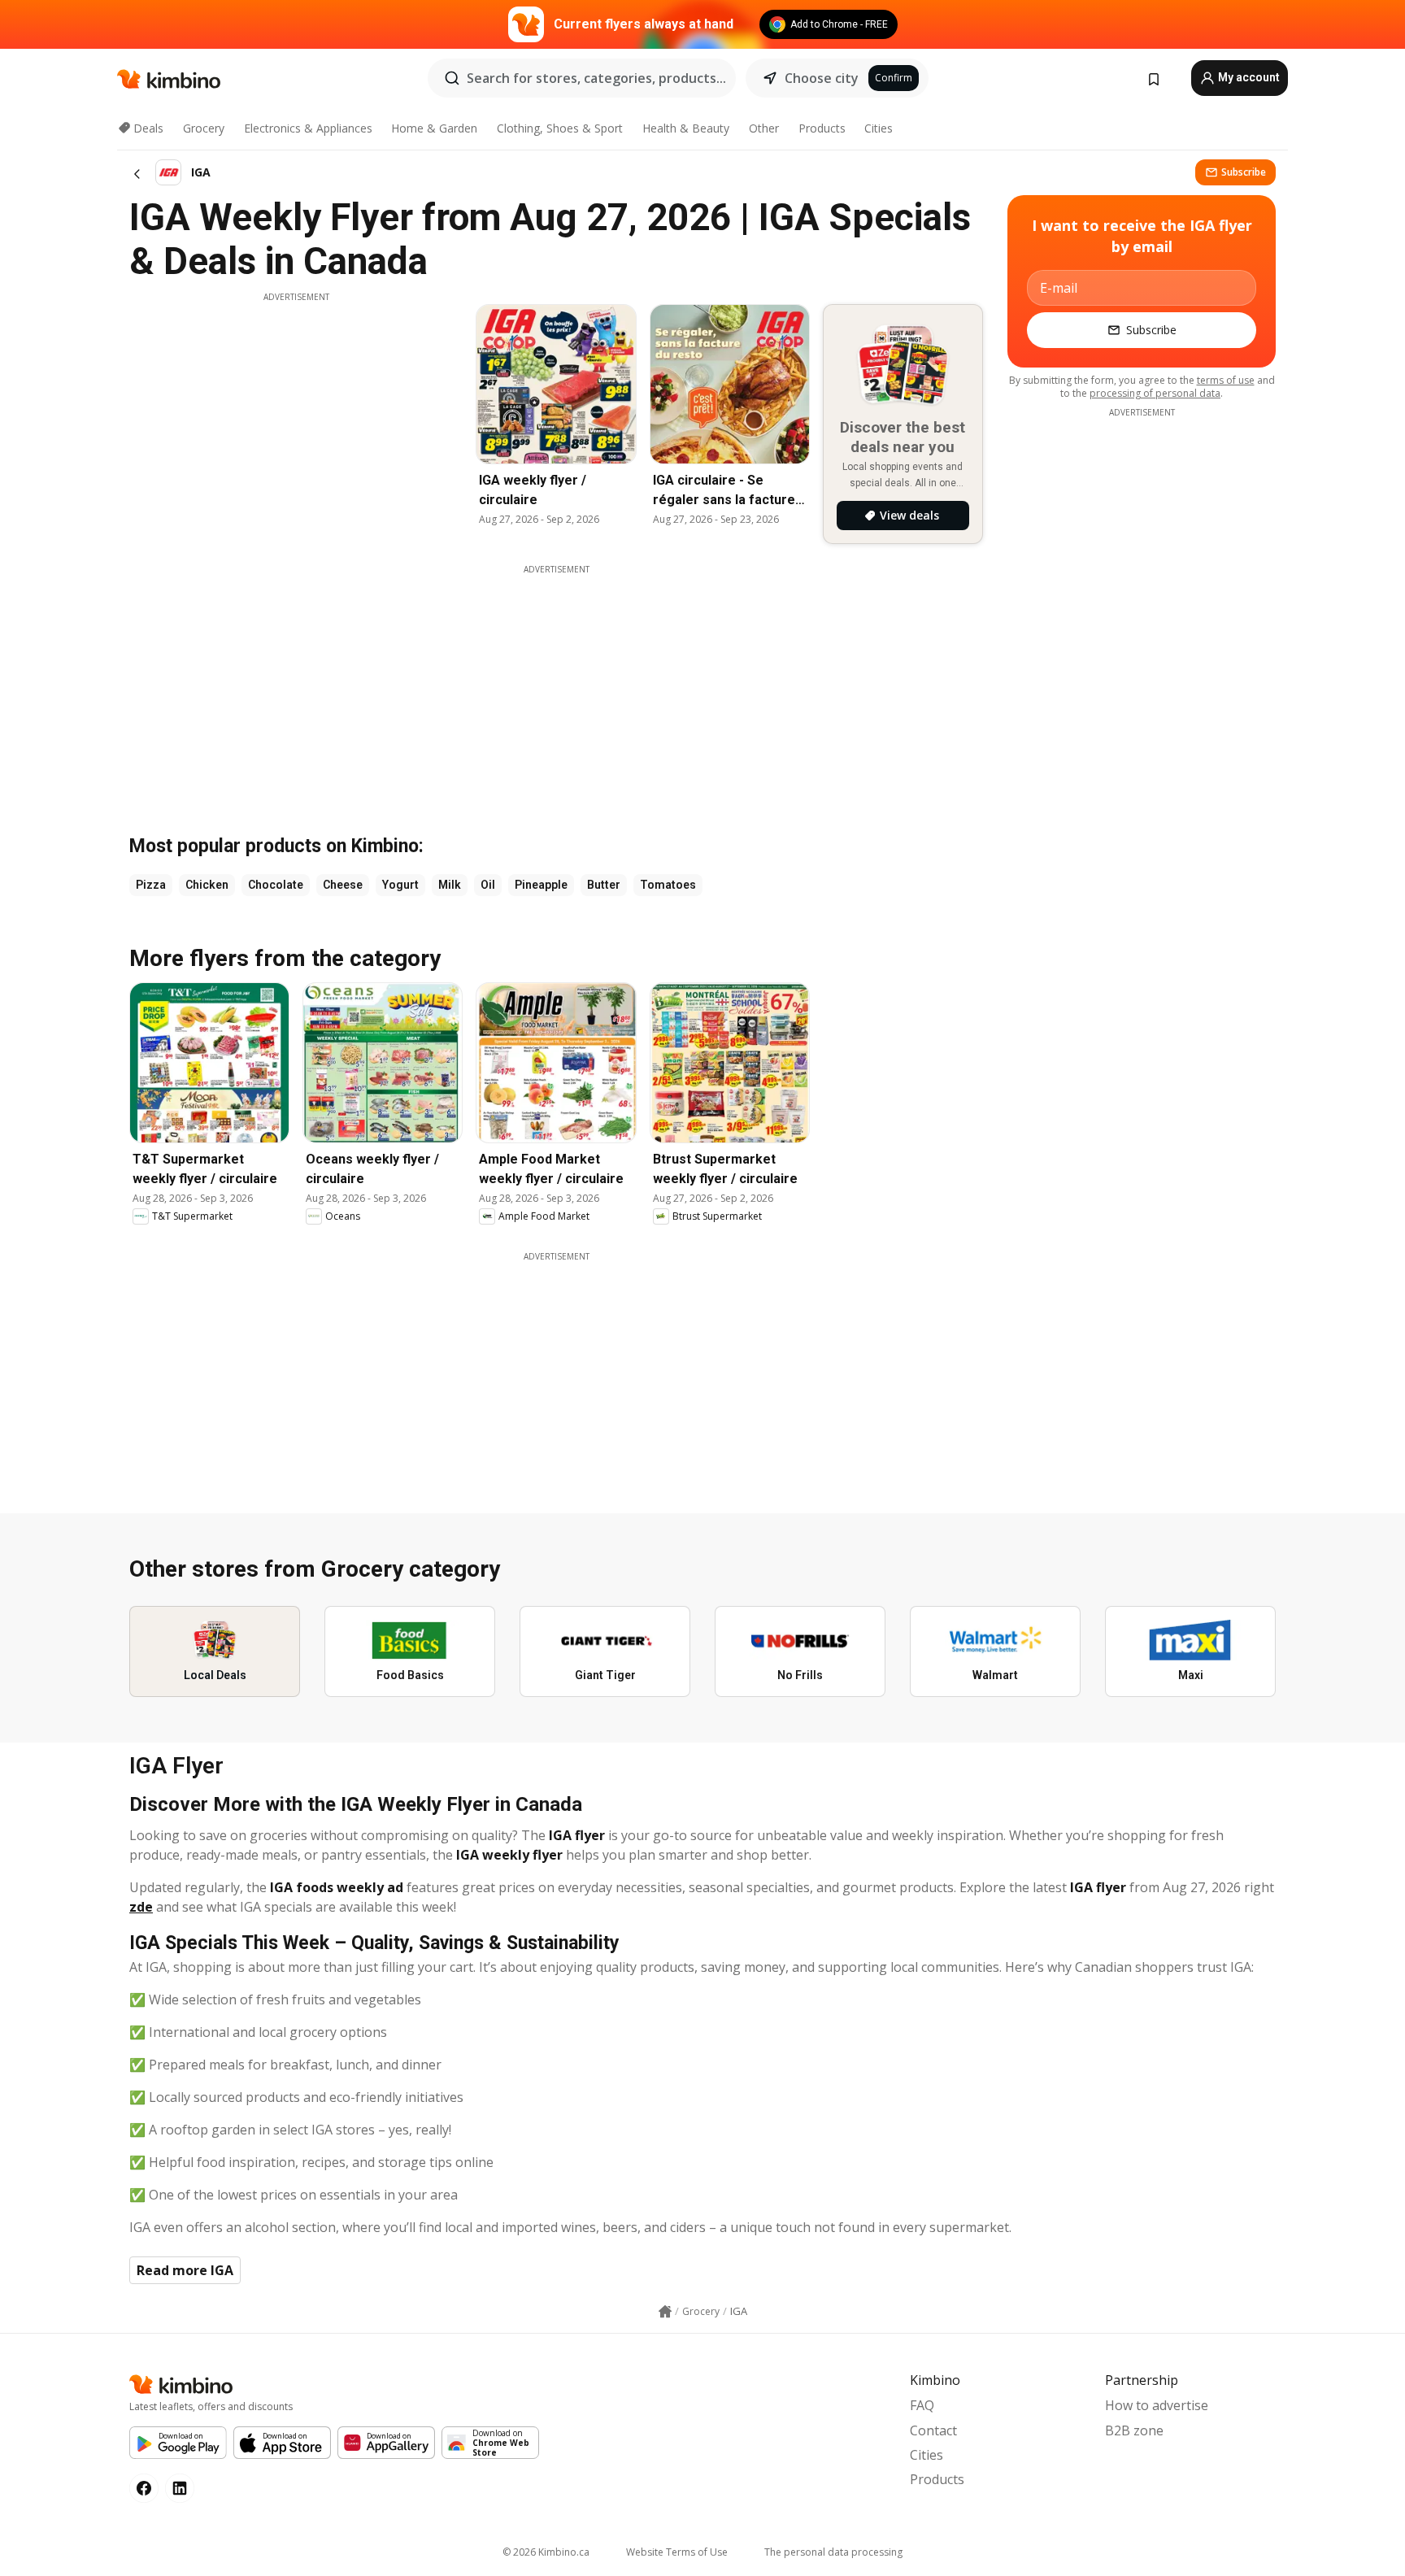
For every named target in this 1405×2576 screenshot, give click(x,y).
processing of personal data (1155, 393)
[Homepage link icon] (665, 2312)
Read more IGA (185, 2270)
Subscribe (1244, 172)
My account (1248, 77)
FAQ (922, 2405)
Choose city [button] (822, 78)
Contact (933, 2430)
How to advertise (1157, 2405)
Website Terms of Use (677, 2552)
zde (141, 1907)
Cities (879, 128)
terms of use (1226, 380)
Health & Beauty (686, 128)
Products (822, 128)
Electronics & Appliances (308, 128)
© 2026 (546, 2552)
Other (764, 128)
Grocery (204, 128)
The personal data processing (833, 2552)
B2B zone (1134, 2430)
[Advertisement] (296, 417)
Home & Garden (434, 128)
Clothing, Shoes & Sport (560, 128)
